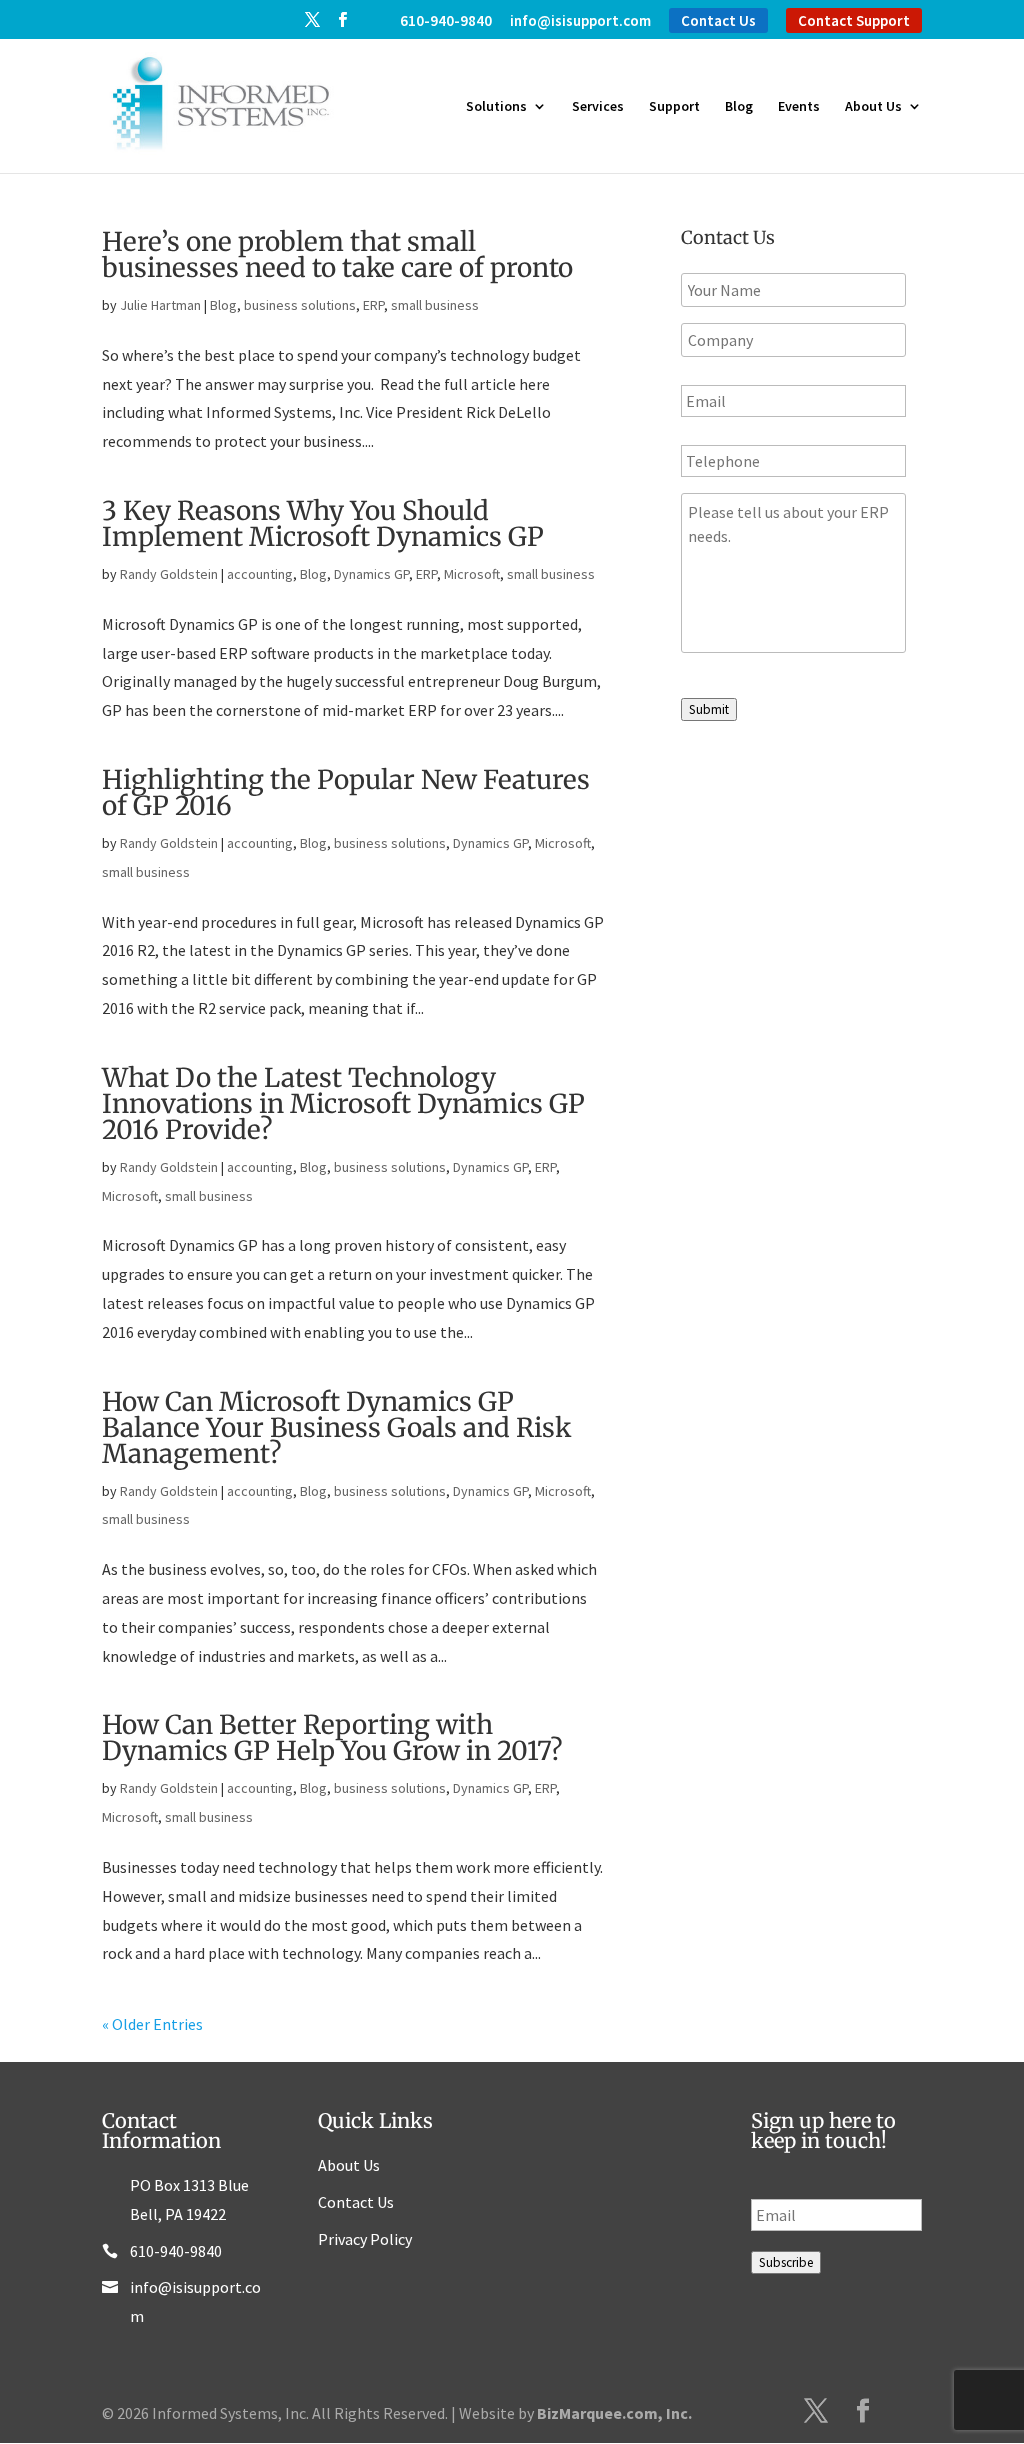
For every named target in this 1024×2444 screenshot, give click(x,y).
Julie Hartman (160, 305)
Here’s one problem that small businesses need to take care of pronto (337, 254)
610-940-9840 (446, 21)
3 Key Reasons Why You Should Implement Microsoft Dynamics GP (323, 523)
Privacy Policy (365, 2239)
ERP (373, 305)
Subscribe (786, 2262)
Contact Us (718, 20)
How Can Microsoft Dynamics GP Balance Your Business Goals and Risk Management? (336, 1427)
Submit (709, 709)
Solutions (496, 107)
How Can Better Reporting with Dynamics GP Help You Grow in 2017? (332, 1737)
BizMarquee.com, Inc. (614, 2413)
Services (598, 107)
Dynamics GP (371, 574)
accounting (260, 574)
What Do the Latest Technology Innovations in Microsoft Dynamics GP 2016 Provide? (343, 1103)
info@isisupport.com (580, 21)
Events (799, 107)
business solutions (300, 305)
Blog (739, 107)
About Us (873, 107)
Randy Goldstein (169, 574)
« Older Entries (152, 2024)
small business (435, 305)
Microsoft (472, 574)
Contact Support (854, 20)
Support (674, 107)
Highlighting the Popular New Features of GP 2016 (346, 792)
